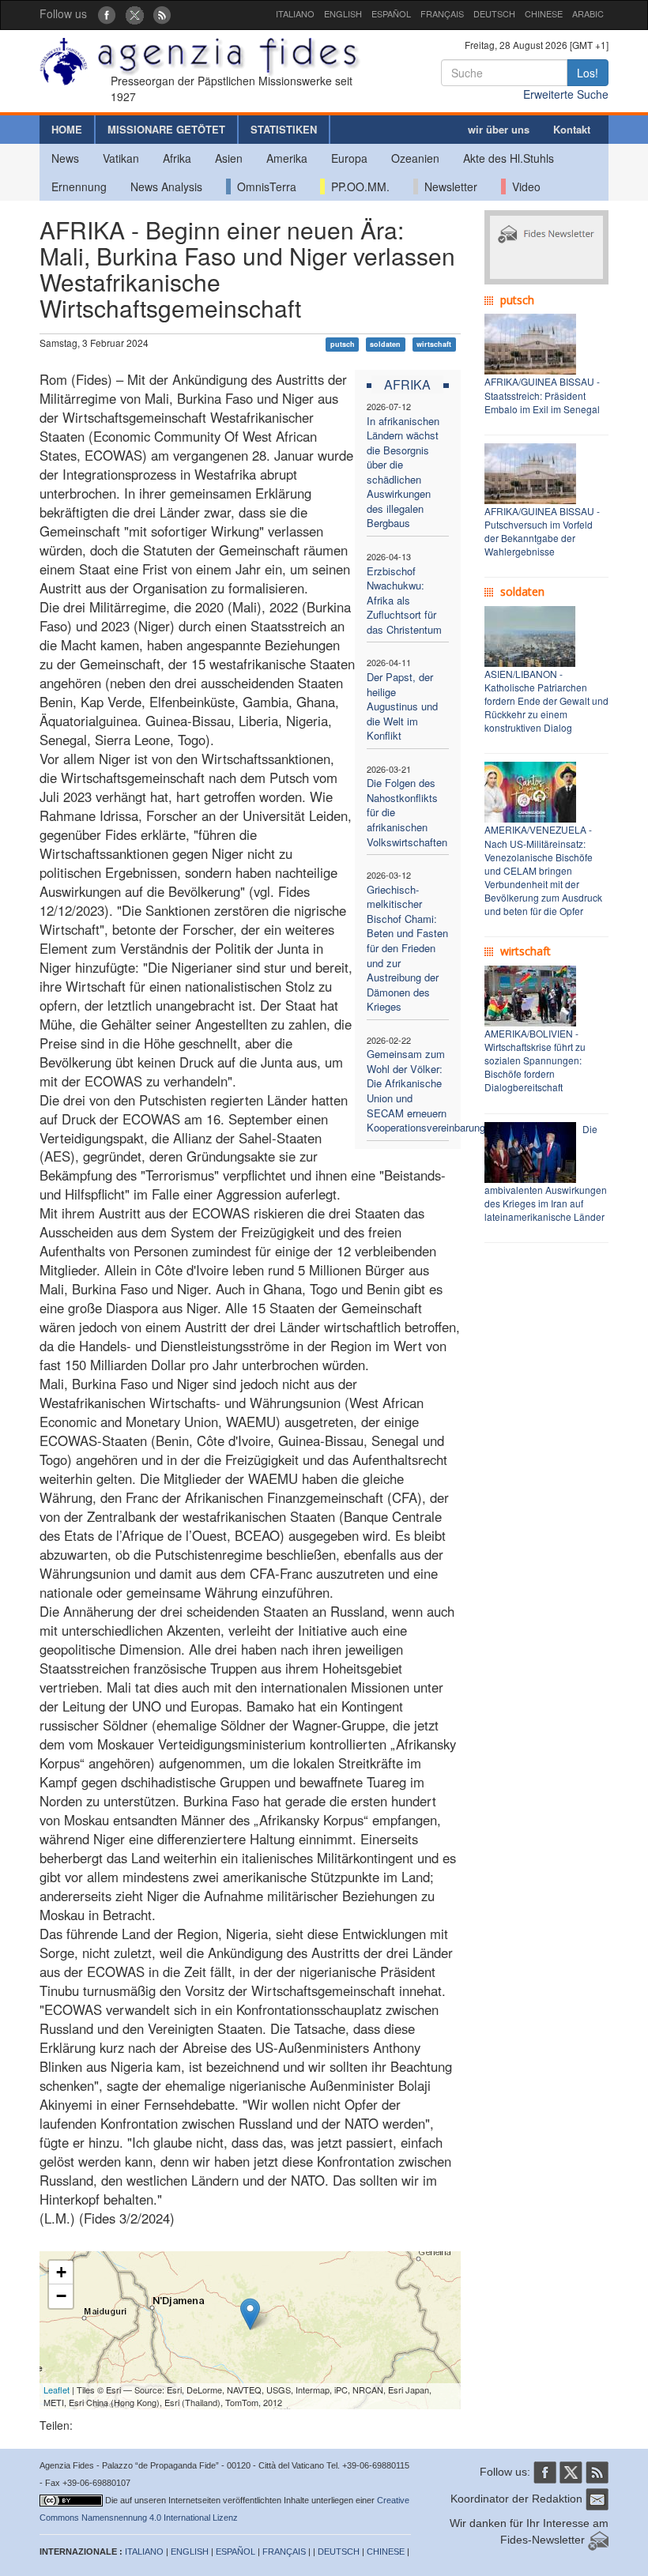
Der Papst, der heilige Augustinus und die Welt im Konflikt (402, 706)
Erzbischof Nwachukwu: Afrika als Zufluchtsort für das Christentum (404, 600)
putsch (343, 344)
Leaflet (57, 2390)
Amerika (287, 158)
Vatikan (121, 158)
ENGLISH (343, 13)
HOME (67, 129)
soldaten (385, 344)
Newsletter (448, 186)
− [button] (61, 2296)
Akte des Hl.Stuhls (509, 158)
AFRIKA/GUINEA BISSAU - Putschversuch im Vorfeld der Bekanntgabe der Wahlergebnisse (542, 531)
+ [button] (61, 2272)
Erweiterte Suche (566, 94)
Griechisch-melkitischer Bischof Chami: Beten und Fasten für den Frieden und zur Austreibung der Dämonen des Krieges (407, 948)
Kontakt (572, 129)
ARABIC (588, 13)
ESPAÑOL (391, 13)
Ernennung (79, 186)
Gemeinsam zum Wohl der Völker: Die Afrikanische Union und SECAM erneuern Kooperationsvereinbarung (426, 1090)
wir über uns (499, 129)
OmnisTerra (264, 186)
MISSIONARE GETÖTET (166, 129)
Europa (349, 158)
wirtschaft (434, 344)
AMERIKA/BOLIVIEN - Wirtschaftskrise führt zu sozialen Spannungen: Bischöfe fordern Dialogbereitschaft (535, 1060)
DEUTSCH (494, 13)
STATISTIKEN (284, 129)
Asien (229, 158)
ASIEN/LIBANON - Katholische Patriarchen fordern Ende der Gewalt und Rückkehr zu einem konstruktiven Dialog (546, 701)
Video (523, 186)
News (65, 158)
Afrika (177, 158)
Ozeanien (415, 158)
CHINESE (544, 13)
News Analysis (166, 186)
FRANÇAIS (442, 13)
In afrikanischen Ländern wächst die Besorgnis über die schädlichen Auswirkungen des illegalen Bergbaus (403, 472)
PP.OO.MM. (357, 186)
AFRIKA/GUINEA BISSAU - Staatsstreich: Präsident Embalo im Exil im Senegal (542, 395)
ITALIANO (295, 13)
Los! (588, 73)
